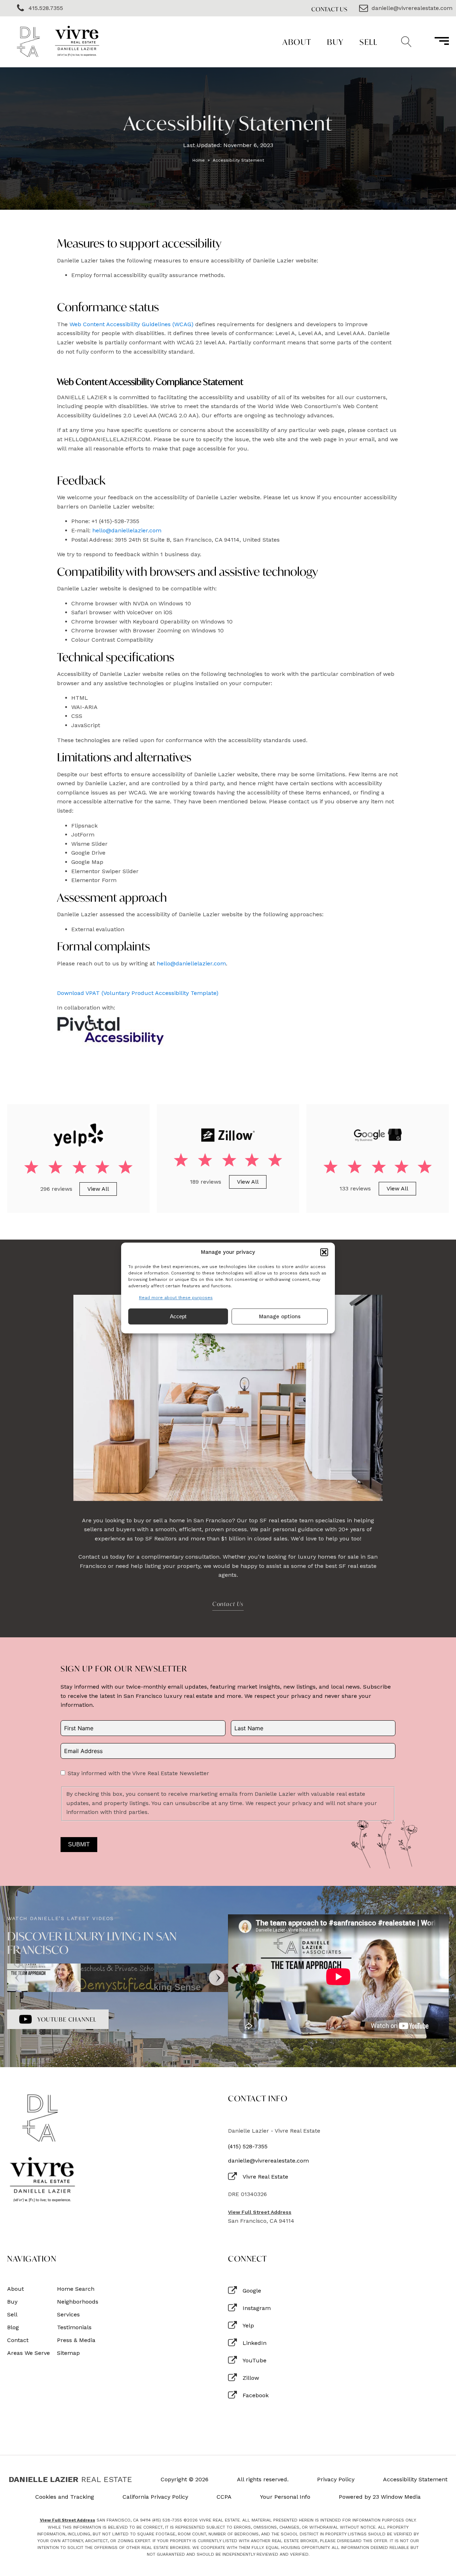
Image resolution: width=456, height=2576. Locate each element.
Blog (13, 2327)
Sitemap (68, 2353)
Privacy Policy (336, 2479)
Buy (335, 42)
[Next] (217, 1978)
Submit (79, 1844)
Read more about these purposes (176, 1298)
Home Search (76, 2289)
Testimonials (74, 2327)
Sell (368, 42)
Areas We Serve (28, 2353)
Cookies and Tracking (65, 2497)
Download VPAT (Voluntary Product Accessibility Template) (138, 993)
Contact (18, 2340)
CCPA (224, 2497)
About (297, 42)
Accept (178, 1316)
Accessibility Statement (415, 2479)
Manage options (280, 1316)
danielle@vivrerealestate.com (268, 2161)
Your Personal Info (285, 2497)
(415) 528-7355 (248, 2147)
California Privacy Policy (155, 2497)
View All (98, 1189)
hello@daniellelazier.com (127, 530)
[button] (324, 1252)
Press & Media (76, 2340)
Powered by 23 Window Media (380, 2497)
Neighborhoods (78, 2302)
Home (199, 160)
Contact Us (330, 9)
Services (68, 2315)
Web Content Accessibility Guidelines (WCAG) (131, 324)
